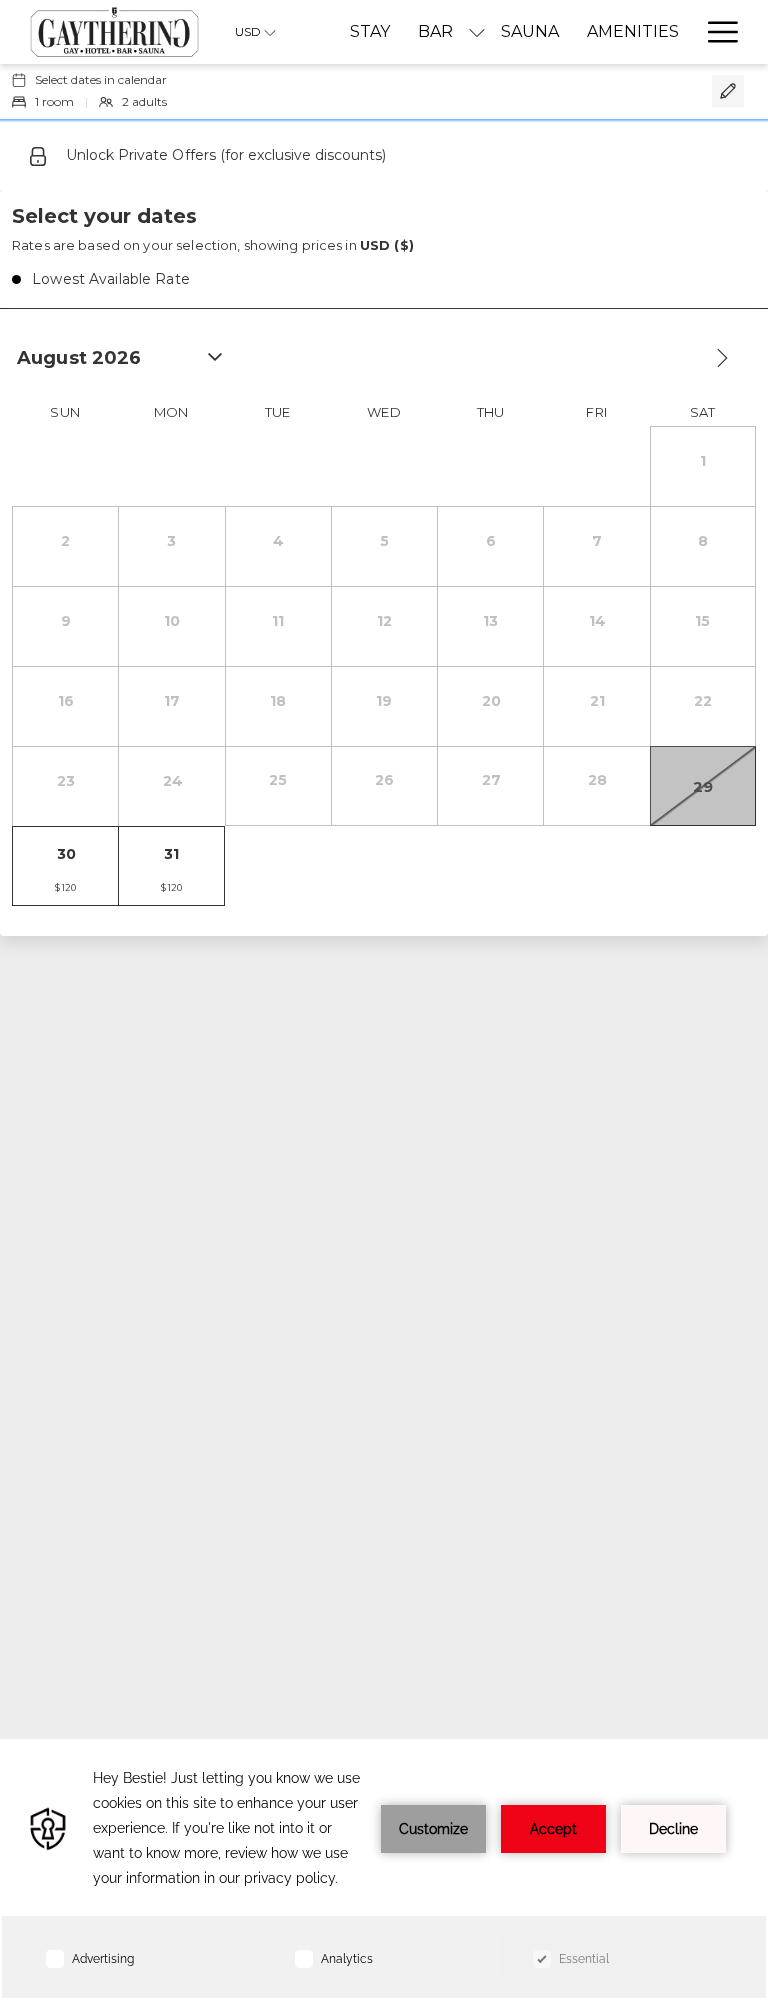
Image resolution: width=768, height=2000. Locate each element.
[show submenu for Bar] (477, 32)
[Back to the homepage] (114, 32)
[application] (384, 1869)
